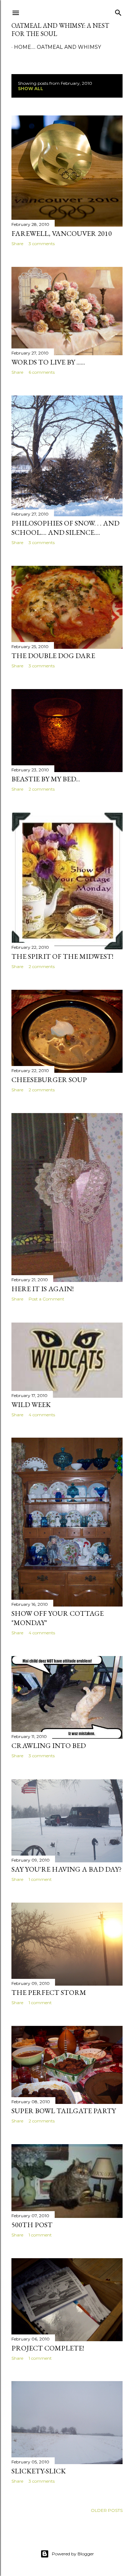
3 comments (42, 244)
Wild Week (31, 1405)
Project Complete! (48, 2348)
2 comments (42, 789)
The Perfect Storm (49, 1992)
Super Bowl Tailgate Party (64, 2111)
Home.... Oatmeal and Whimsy (58, 47)
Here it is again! (43, 1289)
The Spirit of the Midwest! (62, 956)
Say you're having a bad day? (66, 1869)
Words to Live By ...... (48, 362)
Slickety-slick (39, 2471)
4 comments (42, 1415)
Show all (31, 89)
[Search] (118, 11)
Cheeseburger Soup (49, 1080)
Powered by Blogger (73, 2554)
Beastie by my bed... (46, 779)
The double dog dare (53, 656)
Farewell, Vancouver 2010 (62, 233)
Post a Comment (46, 1299)
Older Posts (107, 2510)
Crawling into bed (49, 1745)
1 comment (40, 1879)
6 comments (42, 372)
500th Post (32, 2225)
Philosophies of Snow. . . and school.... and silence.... (65, 528)
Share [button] (17, 244)
